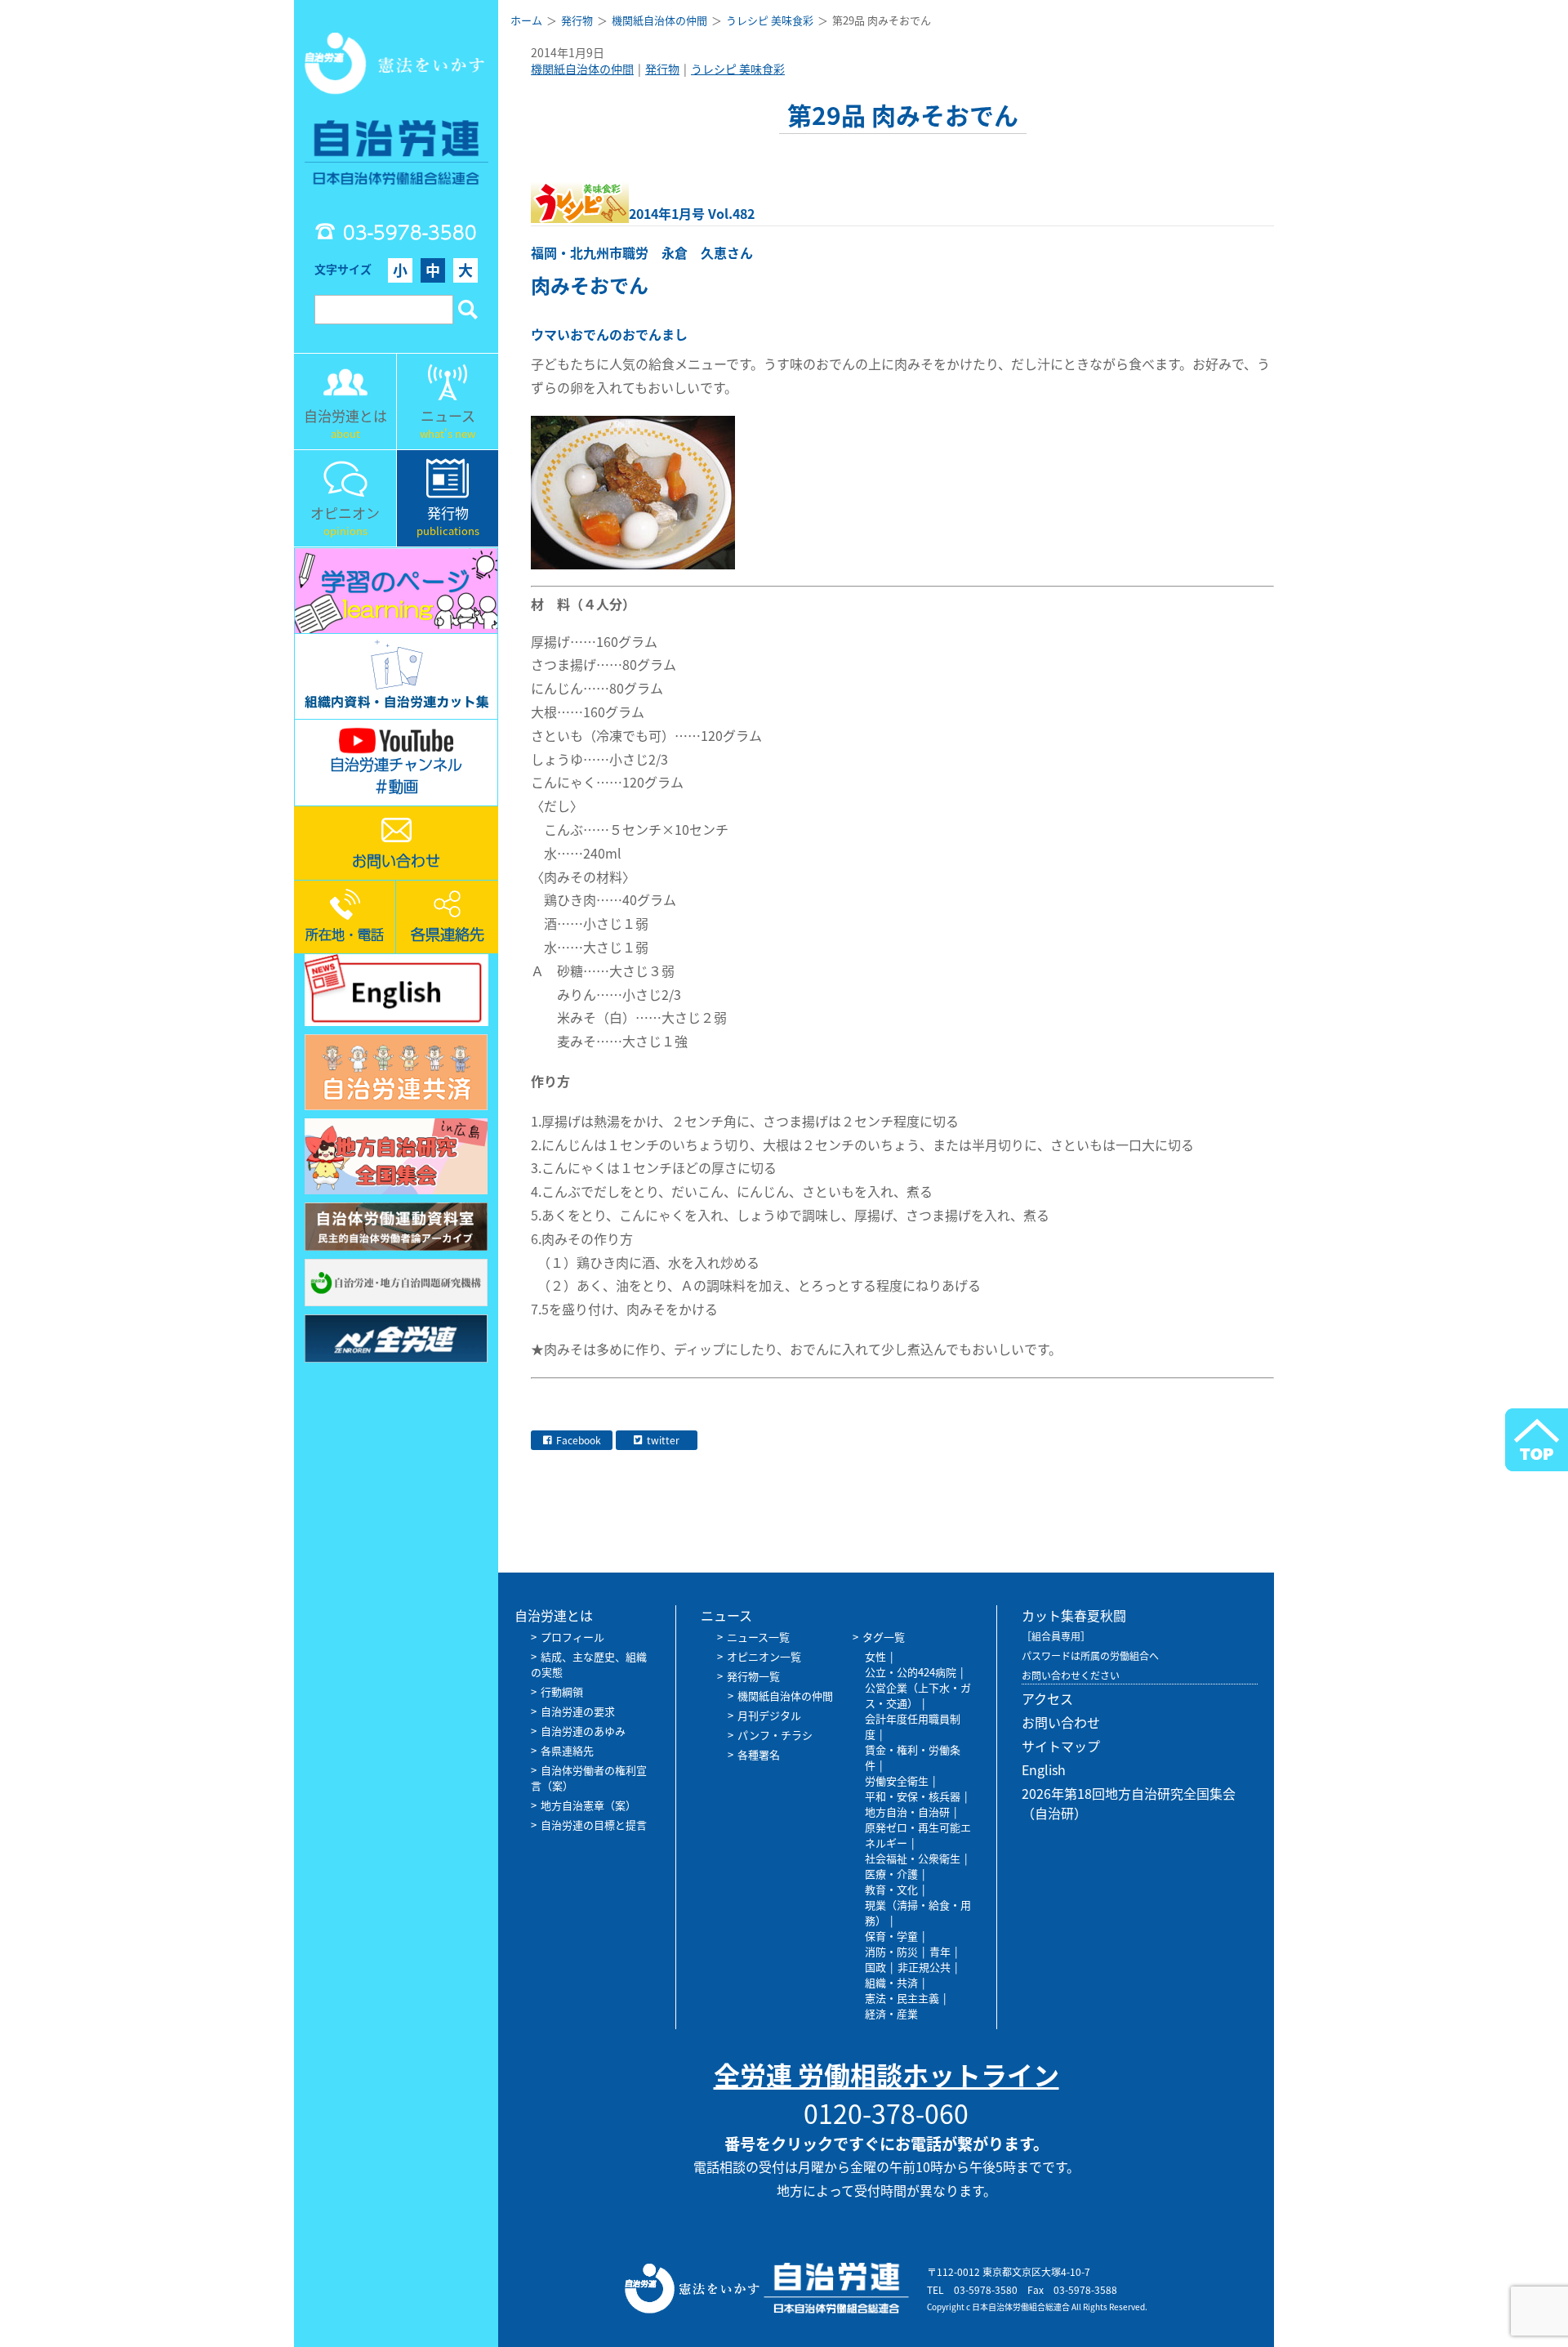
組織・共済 (891, 1982)
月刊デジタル (769, 1715)
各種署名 (759, 1754)
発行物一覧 (753, 1676)
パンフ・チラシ (775, 1735)
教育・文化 (891, 1889)
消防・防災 (891, 1951)
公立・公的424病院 (911, 1672)
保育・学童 (891, 1936)
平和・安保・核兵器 (913, 1796)
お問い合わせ (1061, 1722)
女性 (875, 1656)
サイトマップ (1061, 1746)
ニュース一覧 (758, 1637)
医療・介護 (891, 1874)
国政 (875, 1967)
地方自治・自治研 (907, 1812)
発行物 (662, 69)
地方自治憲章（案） (588, 1805)
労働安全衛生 (897, 1780)
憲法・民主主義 (902, 1998)
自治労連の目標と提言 (594, 1825)
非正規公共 (924, 1967)
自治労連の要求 (578, 1711)
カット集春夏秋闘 (1074, 1615)
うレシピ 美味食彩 (738, 69)
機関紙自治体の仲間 (582, 69)
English (1044, 1769)
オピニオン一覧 (764, 1656)
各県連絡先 (567, 1750)
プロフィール (572, 1637)
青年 (940, 1951)
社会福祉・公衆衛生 (913, 1858)
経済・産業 (891, 2013)
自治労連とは (554, 1615)
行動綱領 (562, 1691)
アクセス (1047, 1698)
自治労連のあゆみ (583, 1731)
